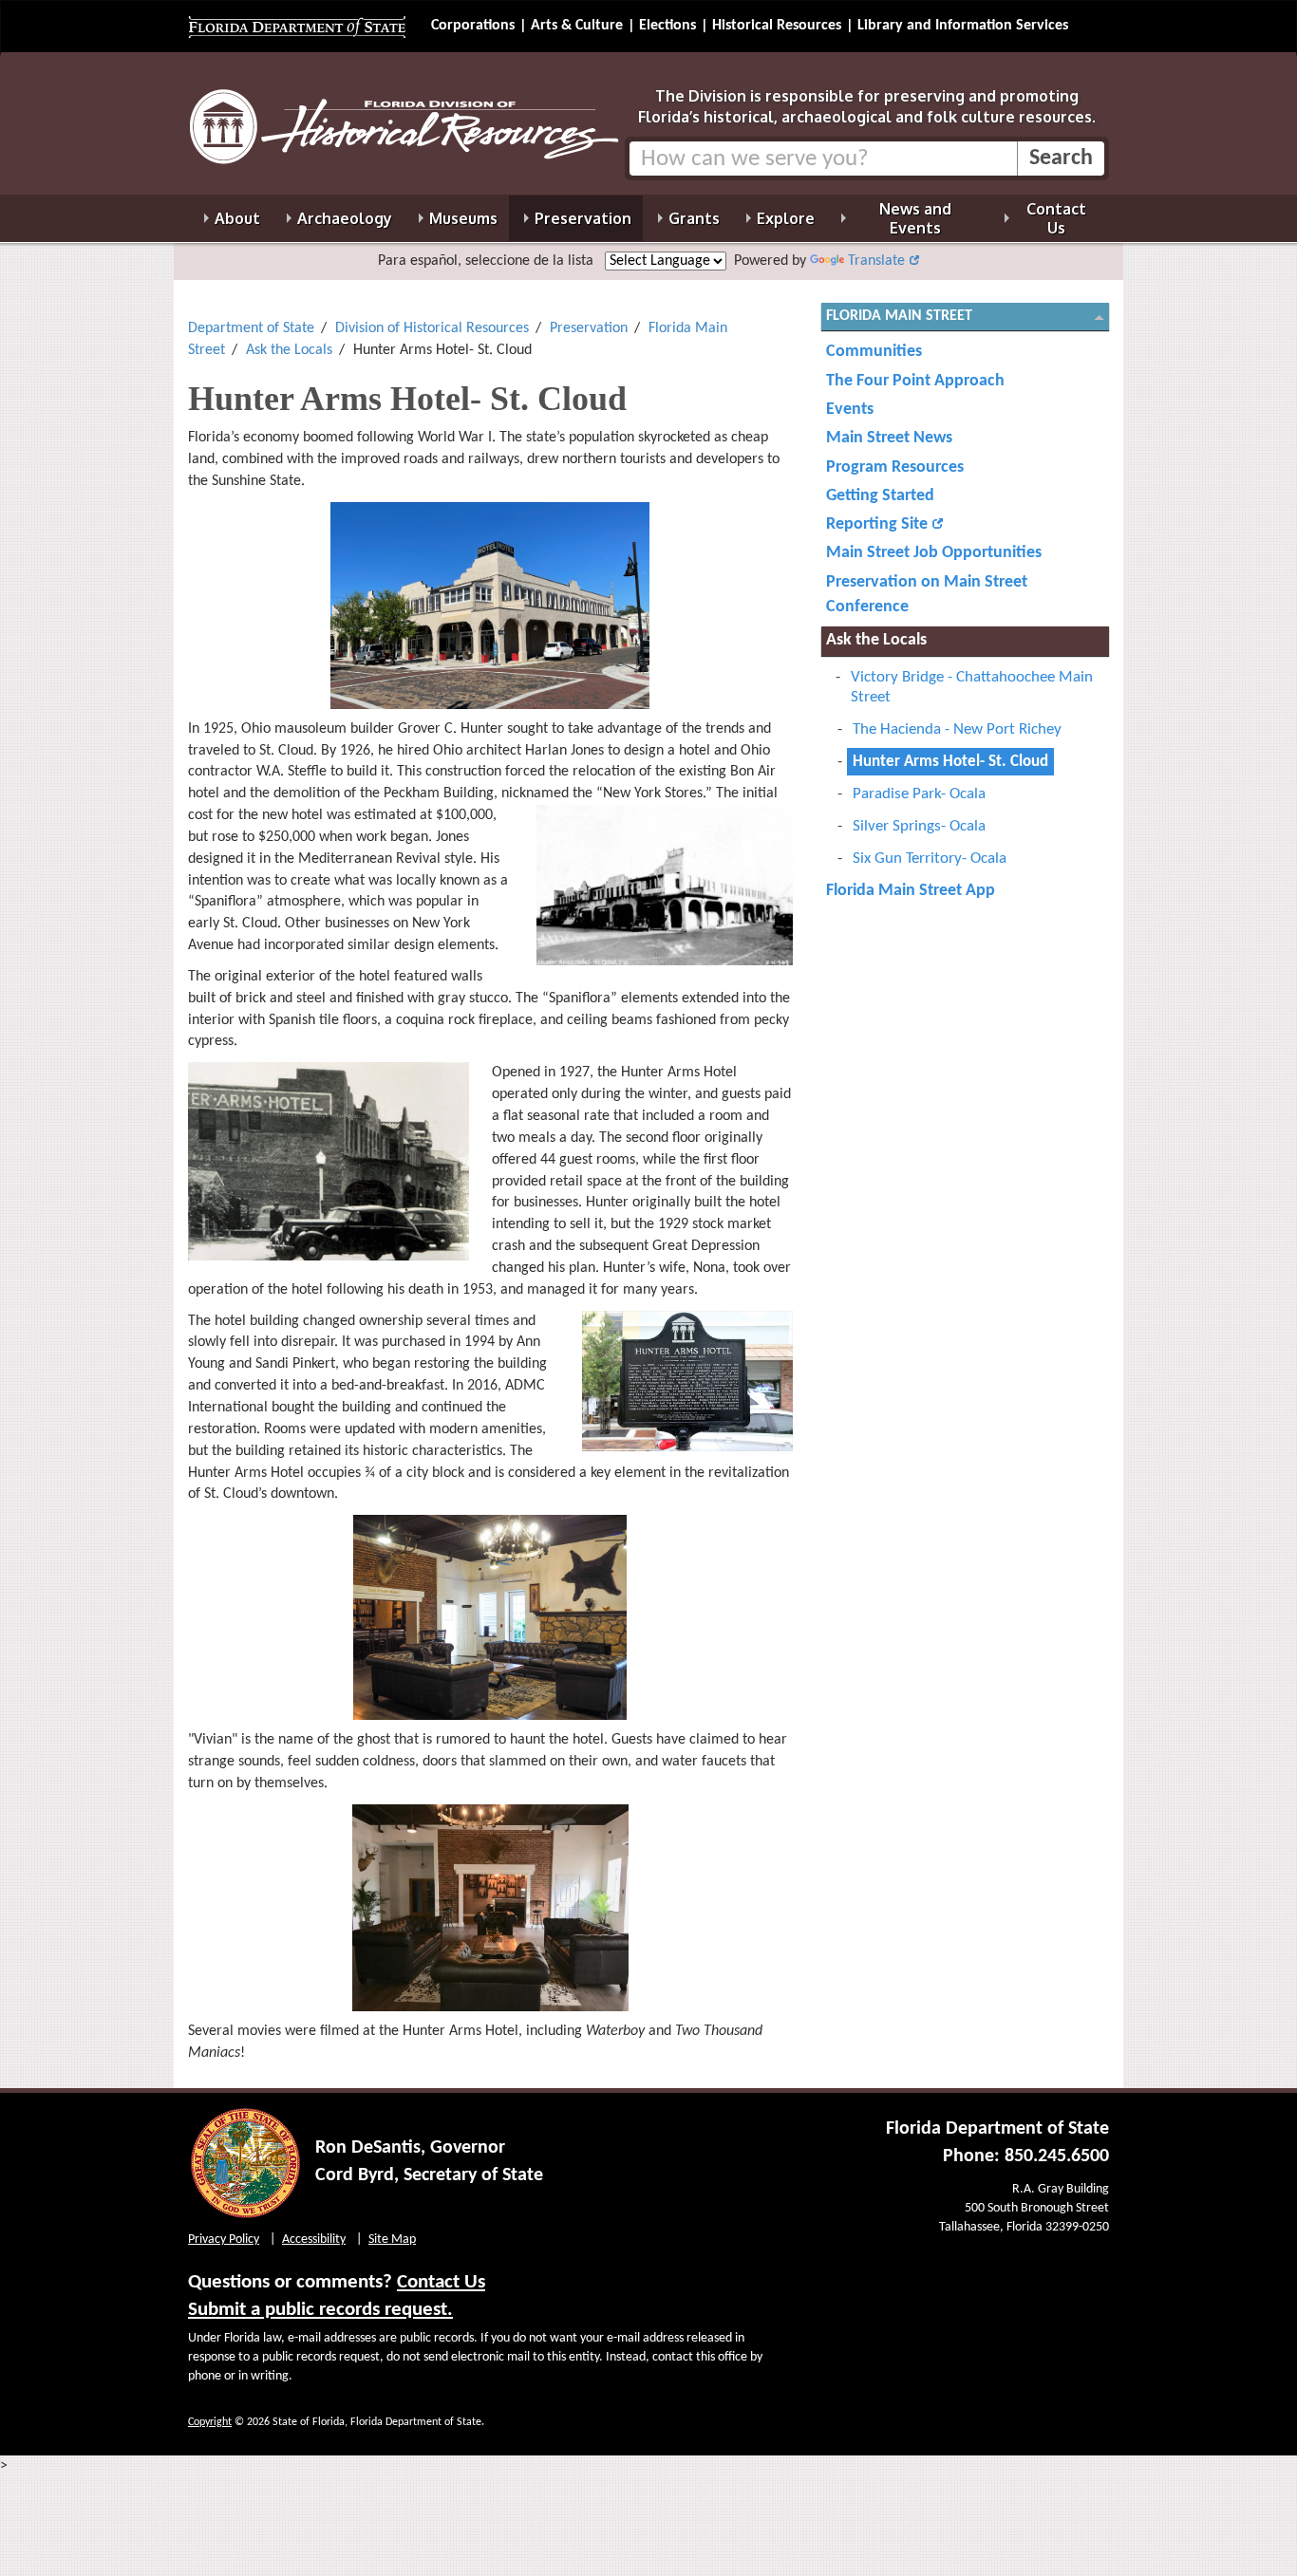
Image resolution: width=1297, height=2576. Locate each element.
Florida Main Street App (911, 891)
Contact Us (441, 2282)
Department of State (251, 328)
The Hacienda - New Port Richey (957, 729)
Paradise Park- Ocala (919, 794)
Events (850, 410)
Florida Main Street (899, 316)
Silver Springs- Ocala (919, 826)
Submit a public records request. (320, 2310)
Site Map (392, 2240)
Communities (874, 352)
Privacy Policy (224, 2240)
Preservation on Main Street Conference (927, 595)
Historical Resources (777, 26)
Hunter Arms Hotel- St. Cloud (950, 762)
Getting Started (880, 496)
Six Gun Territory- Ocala (930, 859)
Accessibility (314, 2240)
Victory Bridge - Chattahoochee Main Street (972, 687)
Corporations (473, 26)
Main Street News (889, 438)
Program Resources (895, 467)
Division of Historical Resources (432, 328)
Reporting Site (877, 524)
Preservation (589, 328)
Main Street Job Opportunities (934, 553)
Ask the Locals (289, 350)
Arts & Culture (577, 26)
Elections (667, 26)
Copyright (210, 2422)
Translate (876, 261)
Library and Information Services (963, 26)
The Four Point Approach (915, 381)
